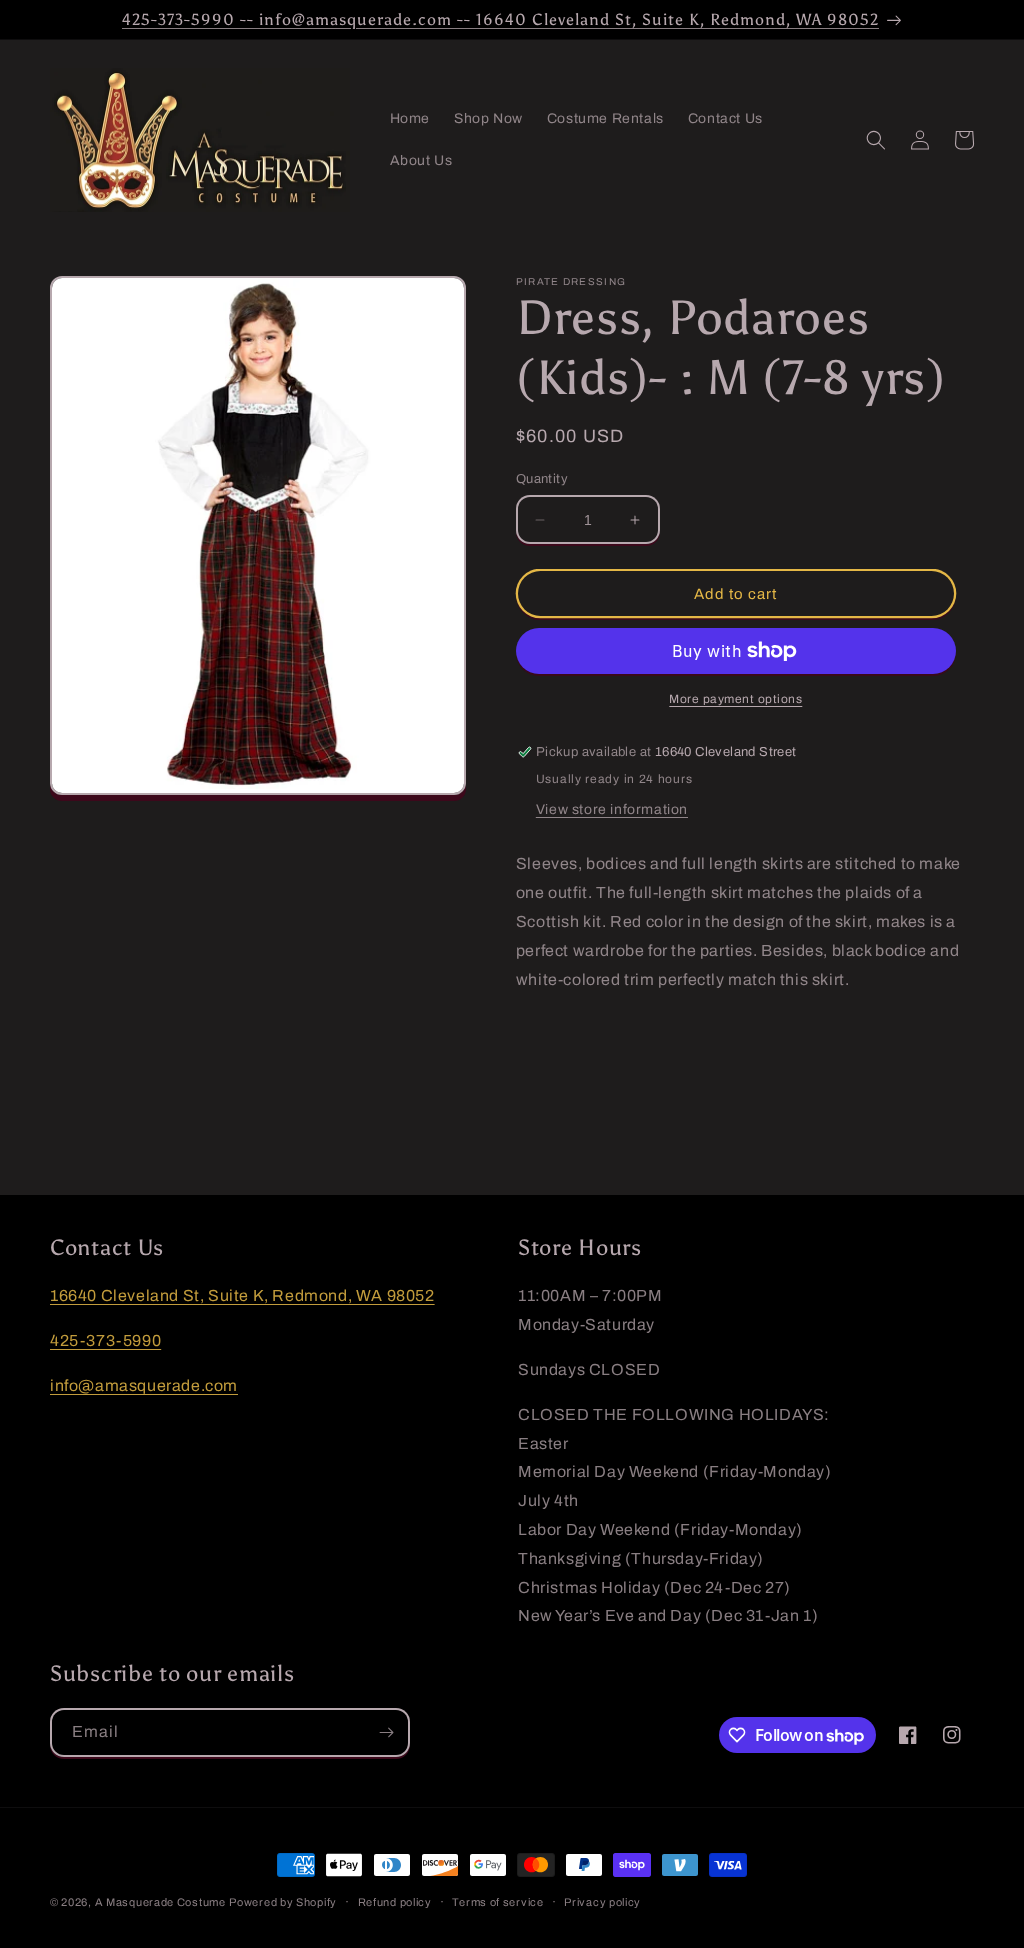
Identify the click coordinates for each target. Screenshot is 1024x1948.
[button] (876, 140)
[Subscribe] (386, 1732)
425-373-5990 (105, 1340)
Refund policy (395, 1902)
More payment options (735, 699)
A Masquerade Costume (160, 1902)
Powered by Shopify (283, 1902)
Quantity (542, 479)
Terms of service (497, 1902)
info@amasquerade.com (144, 1385)
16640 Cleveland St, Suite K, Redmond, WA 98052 (242, 1295)
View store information (612, 809)
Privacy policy (602, 1902)
